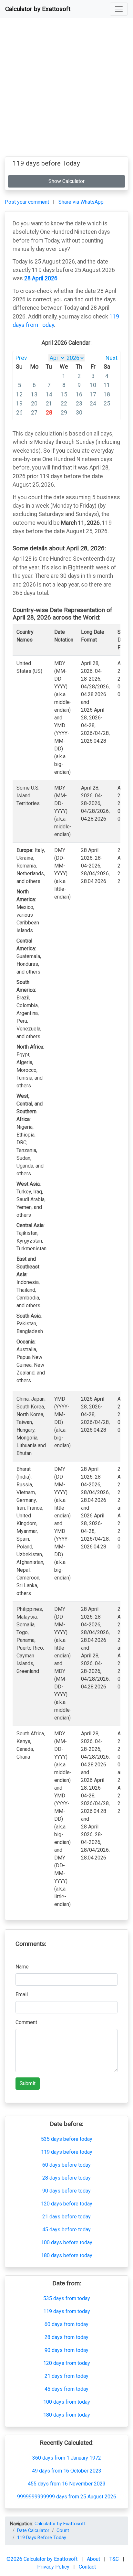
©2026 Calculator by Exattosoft (43, 2559)
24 (93, 404)
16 (79, 394)
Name (22, 1967)
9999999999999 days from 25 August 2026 (67, 2497)
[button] (119, 9)
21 (49, 404)
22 (64, 404)
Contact (87, 2567)
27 (34, 413)
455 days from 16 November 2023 (67, 2484)
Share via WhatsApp (81, 202)
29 (64, 413)
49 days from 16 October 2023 (67, 2471)
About (94, 2559)
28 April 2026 (41, 278)
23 (79, 404)
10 (93, 385)
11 (107, 385)
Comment (26, 2022)
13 (34, 394)
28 (49, 413)
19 (19, 404)
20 (34, 404)
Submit (28, 2083)
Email (22, 1994)
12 (19, 394)
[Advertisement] (66, 90)
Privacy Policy (54, 2567)
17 (93, 394)
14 (49, 394)
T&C (115, 2559)
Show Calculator (66, 181)
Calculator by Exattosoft (38, 9)
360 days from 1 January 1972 (67, 2458)
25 (107, 404)
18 (107, 394)
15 (64, 394)
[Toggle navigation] (119, 9)
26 (19, 413)
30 (79, 413)
